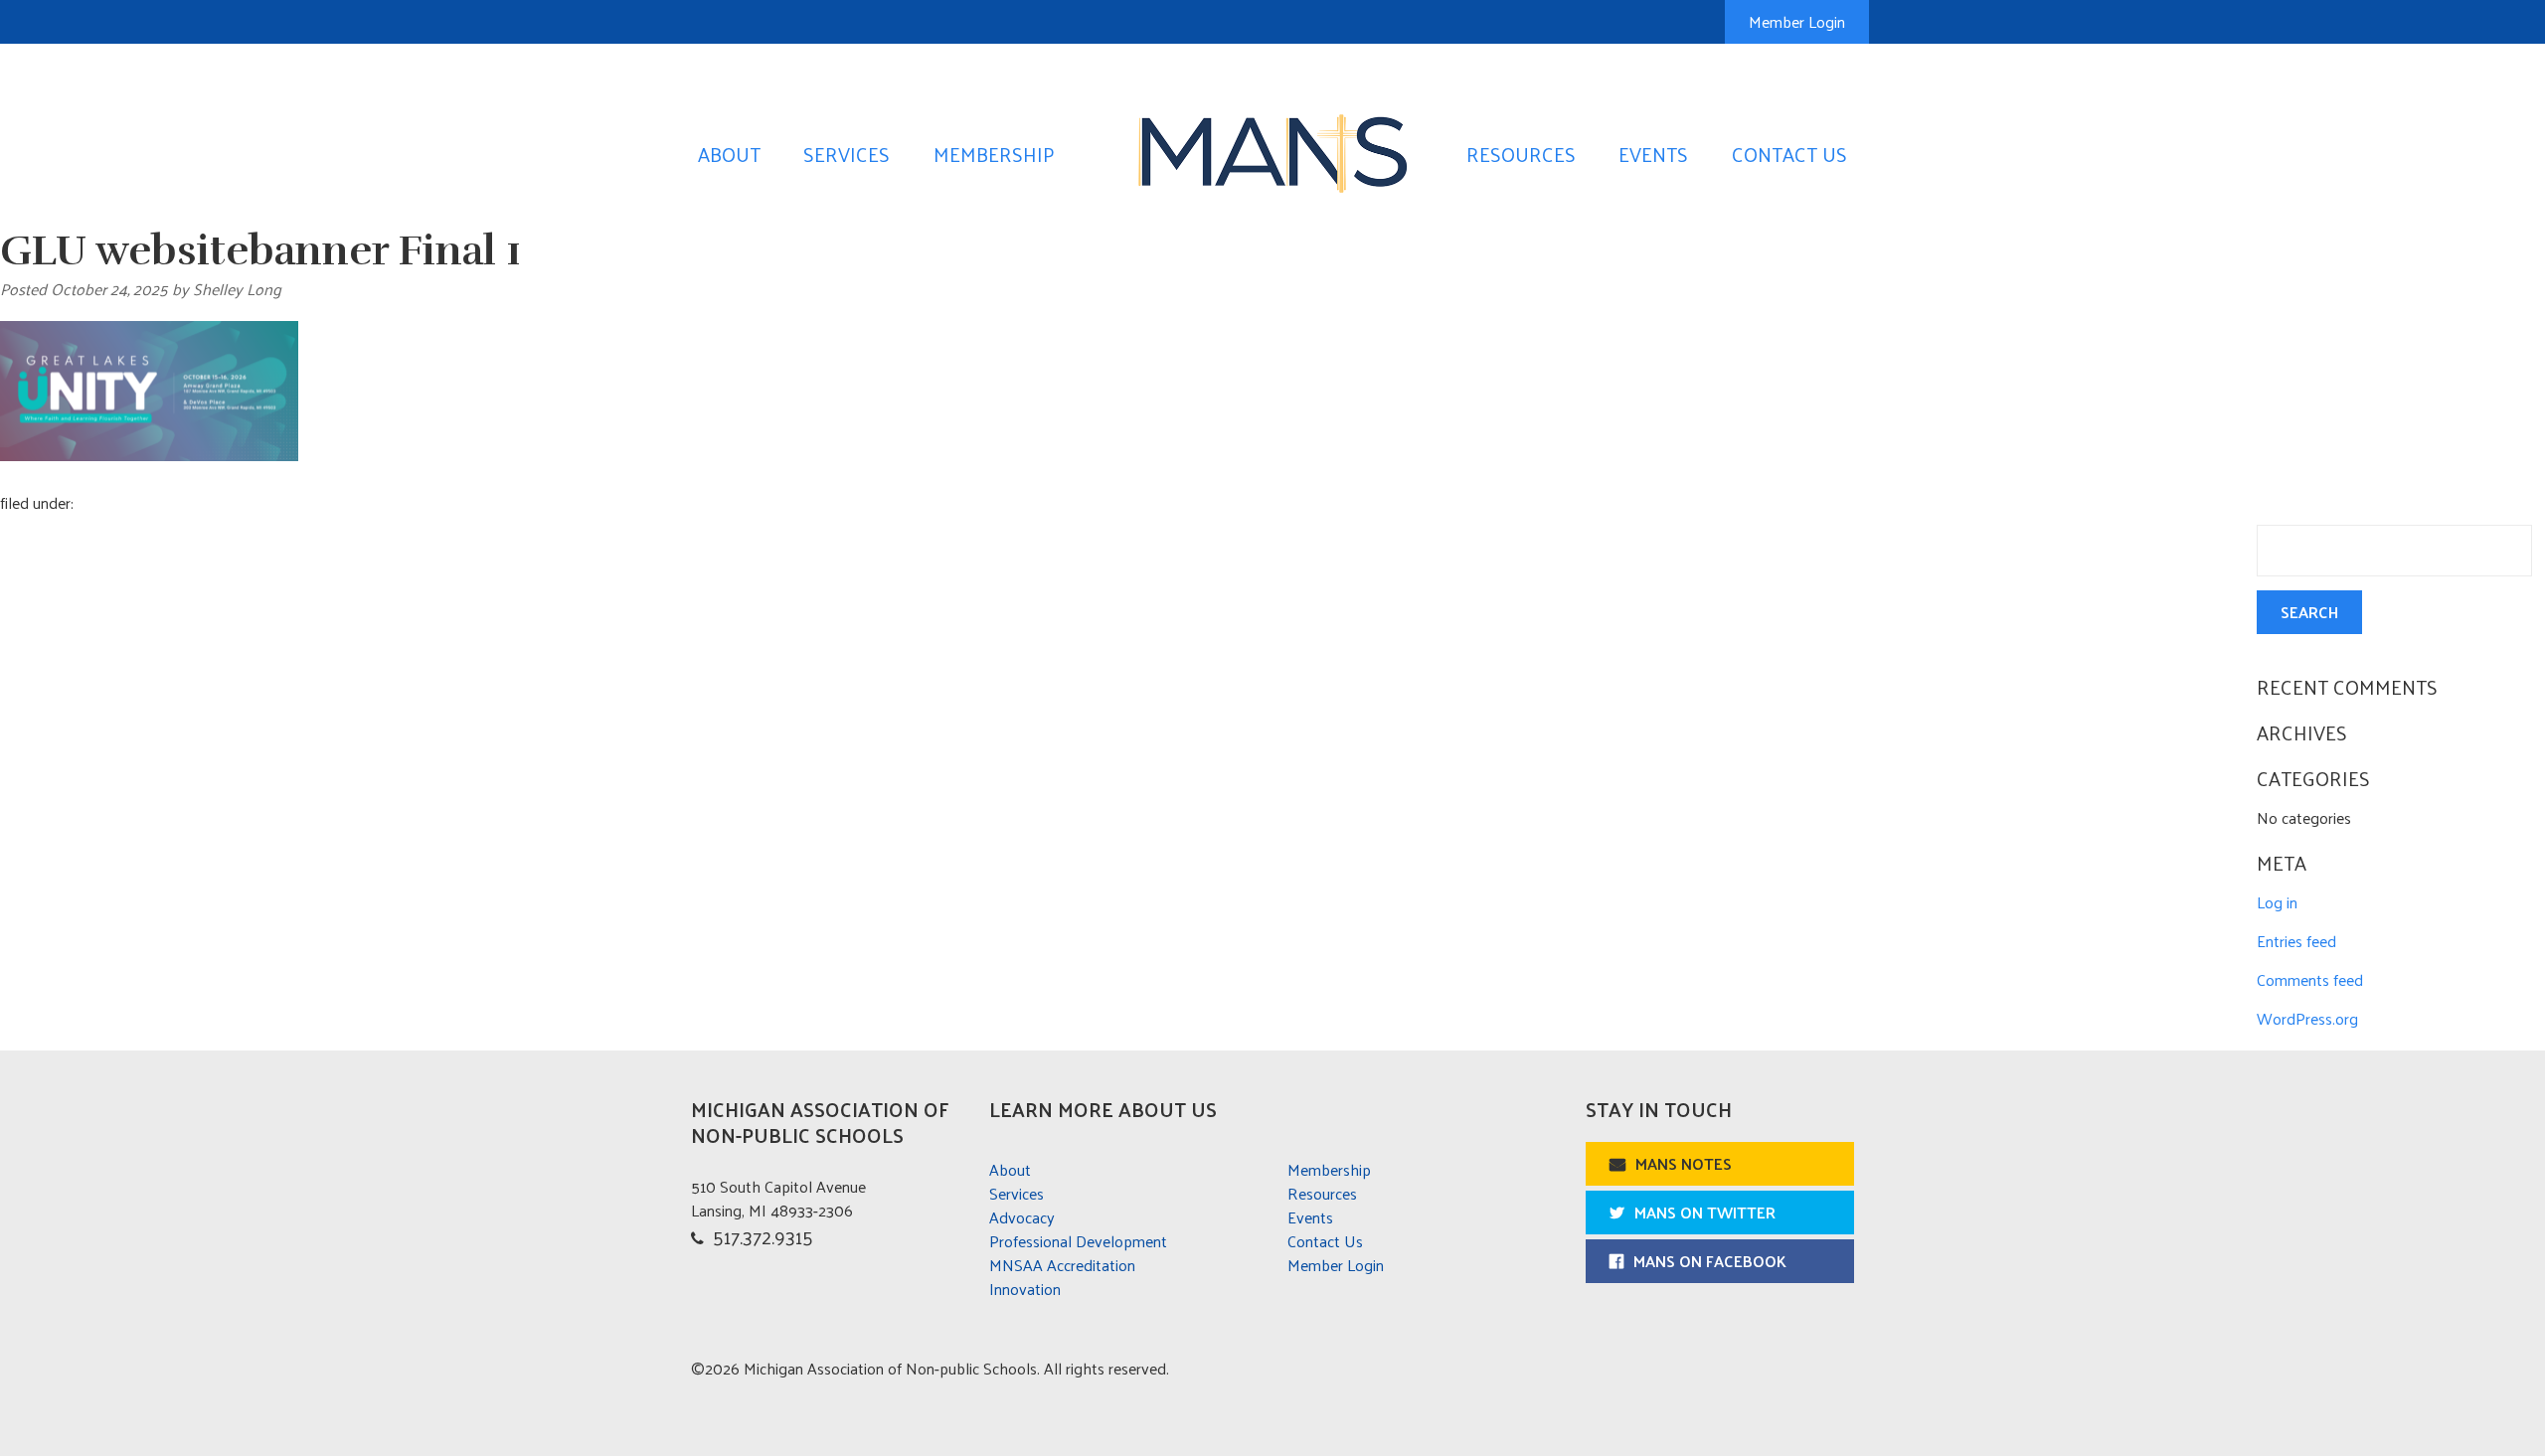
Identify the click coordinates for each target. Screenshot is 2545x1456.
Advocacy (1022, 1217)
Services (847, 154)
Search (2309, 612)
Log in (2277, 902)
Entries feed (2296, 941)
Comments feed (2310, 979)
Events (1653, 154)
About (729, 154)
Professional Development (1078, 1241)
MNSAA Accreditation (1062, 1265)
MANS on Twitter (1705, 1212)
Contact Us (1789, 154)
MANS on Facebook (1710, 1261)
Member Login (1797, 21)
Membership (994, 154)
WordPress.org (2307, 1018)
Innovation (1025, 1289)
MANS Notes (1684, 1163)
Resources (1521, 154)
